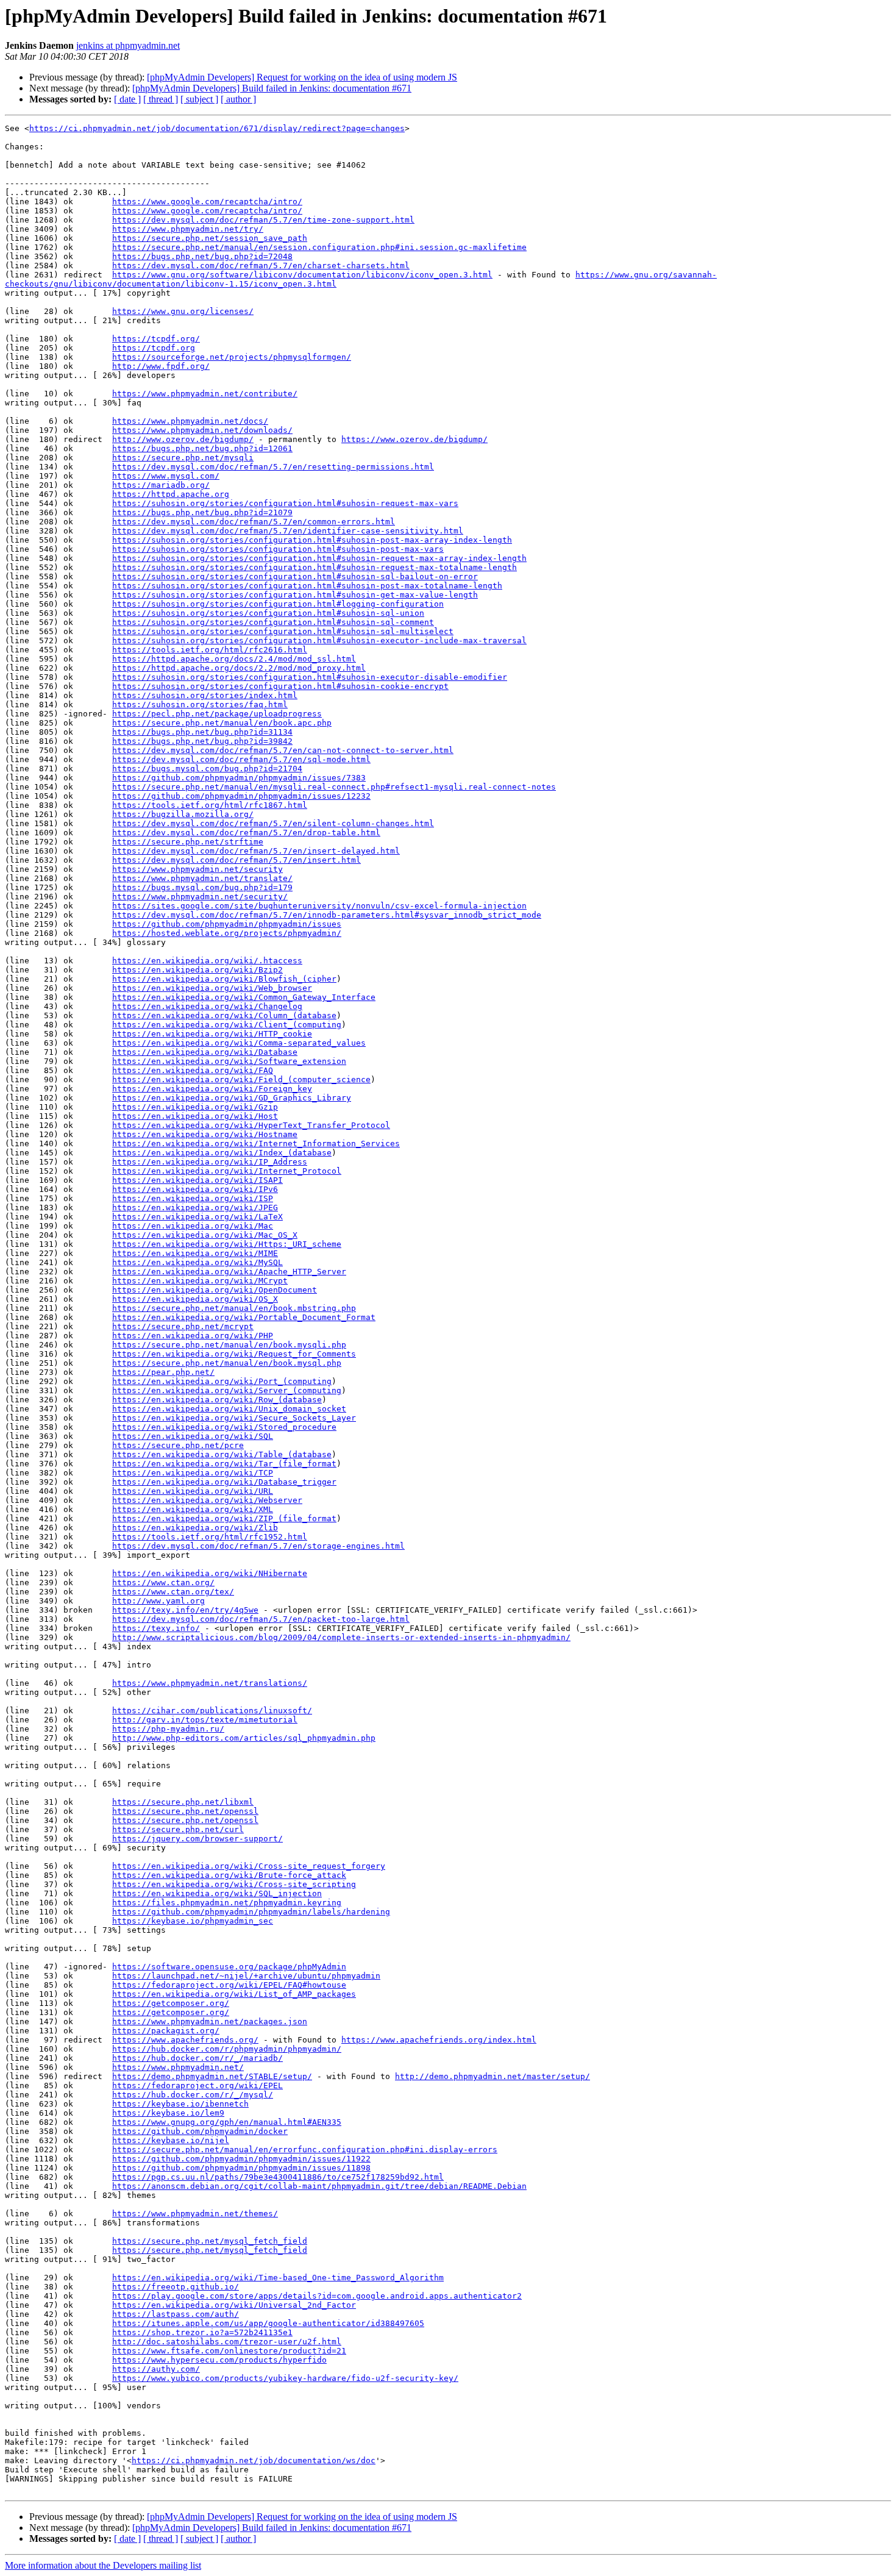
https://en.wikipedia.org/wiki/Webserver (207, 1500)
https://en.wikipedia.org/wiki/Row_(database (217, 1400)
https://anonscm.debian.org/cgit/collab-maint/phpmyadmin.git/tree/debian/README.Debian (319, 2186)
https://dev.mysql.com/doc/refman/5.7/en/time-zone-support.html (263, 220)
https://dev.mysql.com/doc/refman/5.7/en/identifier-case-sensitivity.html (288, 531)
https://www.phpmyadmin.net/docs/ (190, 421)
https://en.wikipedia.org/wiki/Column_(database (224, 1015)
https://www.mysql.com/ (166, 476)
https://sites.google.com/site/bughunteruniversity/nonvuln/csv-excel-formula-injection (319, 906)
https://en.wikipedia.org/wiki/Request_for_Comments (234, 1354)
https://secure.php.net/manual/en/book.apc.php (222, 723)
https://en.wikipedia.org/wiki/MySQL (197, 1262)
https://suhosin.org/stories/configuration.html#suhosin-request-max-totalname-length (315, 567)
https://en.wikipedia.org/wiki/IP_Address (210, 1162)
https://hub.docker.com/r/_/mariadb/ (197, 2058)
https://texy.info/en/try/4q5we (185, 1610)
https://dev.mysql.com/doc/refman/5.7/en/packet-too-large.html (261, 1619)
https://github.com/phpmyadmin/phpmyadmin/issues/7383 (239, 778)
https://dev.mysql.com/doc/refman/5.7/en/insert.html (236, 860)
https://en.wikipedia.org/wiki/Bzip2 (197, 970)
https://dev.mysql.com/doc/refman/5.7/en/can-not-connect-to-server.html (283, 750)
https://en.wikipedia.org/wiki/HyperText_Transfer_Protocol (251, 1125)
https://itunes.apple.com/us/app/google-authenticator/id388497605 (268, 2323)
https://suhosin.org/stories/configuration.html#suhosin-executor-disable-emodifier (310, 677)
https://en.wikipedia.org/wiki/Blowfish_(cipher (224, 979)
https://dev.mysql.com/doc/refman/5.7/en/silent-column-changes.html (273, 823)
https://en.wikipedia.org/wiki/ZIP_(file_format (224, 1518)
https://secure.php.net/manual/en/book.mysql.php (227, 1363)
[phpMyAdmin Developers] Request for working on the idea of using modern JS (302, 77)
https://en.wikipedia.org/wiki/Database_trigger (224, 1482)
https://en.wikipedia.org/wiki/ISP (193, 1198)
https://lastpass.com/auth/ (176, 2314)
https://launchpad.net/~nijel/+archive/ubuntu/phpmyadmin (246, 1976)
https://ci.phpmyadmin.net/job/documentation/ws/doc (254, 2460)
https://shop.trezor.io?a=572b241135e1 (202, 2332)
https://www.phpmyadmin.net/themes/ (195, 2214)
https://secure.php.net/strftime (188, 842)
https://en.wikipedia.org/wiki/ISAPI (197, 1180)
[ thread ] (161, 99)
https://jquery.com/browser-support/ (197, 1839)
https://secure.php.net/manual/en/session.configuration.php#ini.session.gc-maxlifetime (319, 247)
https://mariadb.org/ (161, 485)
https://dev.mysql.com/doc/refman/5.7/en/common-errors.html (254, 522)
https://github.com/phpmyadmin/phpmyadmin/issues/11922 (241, 2159)
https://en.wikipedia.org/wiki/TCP (193, 1473)
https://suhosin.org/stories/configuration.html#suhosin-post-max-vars (278, 549)
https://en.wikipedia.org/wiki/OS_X (195, 1299)
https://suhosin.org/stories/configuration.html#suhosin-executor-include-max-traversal (319, 640)
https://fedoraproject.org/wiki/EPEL (197, 2085)
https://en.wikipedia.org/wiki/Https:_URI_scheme (227, 1244)
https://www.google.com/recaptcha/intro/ (207, 202)
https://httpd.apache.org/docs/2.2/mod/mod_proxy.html (239, 668)
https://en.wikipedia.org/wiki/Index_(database (222, 1153)
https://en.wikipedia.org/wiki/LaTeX (197, 1217)
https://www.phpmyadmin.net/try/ (188, 229)
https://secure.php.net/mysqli (183, 458)
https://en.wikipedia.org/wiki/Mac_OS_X (205, 1235)
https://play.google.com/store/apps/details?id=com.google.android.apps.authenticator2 (317, 2296)
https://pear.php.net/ (163, 1372)
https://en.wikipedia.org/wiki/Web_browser (212, 988)
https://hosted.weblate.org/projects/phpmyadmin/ (227, 933)
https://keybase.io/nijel (171, 2140)
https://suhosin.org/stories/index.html (205, 695)
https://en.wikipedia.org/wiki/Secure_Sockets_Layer (234, 1418)
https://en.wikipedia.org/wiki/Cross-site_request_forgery (249, 1866)
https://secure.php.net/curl (178, 1829)
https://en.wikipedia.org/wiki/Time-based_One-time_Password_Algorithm (278, 2278)
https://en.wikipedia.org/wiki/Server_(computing (227, 1390)
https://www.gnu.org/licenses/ (183, 311)
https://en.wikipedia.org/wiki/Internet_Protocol (227, 1171)
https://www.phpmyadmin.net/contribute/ (205, 394)
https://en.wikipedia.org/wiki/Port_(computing (222, 1381)
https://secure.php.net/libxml (183, 1802)
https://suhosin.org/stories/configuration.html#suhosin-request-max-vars (285, 503)
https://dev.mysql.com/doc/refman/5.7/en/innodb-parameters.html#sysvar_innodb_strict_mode (327, 915)
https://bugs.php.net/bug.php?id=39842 (202, 741)
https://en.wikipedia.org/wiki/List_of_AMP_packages (234, 1994)
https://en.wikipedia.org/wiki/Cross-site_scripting (234, 1884)
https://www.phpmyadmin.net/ (178, 2067)
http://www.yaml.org (158, 1601)
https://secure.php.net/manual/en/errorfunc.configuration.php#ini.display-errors (305, 2150)
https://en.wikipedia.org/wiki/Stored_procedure (224, 1427)
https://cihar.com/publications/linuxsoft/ (212, 1711)
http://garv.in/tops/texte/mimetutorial (205, 1720)
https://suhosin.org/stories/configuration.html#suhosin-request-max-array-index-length (319, 558)
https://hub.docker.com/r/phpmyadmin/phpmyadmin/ (227, 2049)
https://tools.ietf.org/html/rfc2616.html (210, 650)
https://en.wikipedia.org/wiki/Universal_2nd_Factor (234, 2305)
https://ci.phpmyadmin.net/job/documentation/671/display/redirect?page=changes (217, 128)
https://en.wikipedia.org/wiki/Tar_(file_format (224, 1464)
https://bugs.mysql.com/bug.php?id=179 (202, 887)
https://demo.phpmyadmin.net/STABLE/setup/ (212, 2076)
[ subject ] (199, 99)
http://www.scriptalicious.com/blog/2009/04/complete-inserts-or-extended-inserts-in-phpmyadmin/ (341, 1637)
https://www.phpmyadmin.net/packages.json (210, 2021)
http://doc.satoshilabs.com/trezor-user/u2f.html (227, 2342)
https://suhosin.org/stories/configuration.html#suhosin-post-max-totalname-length (307, 586)
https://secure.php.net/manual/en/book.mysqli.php (229, 1345)
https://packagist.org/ (166, 2031)
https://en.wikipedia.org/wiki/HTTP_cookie (212, 1034)
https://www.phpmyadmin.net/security (197, 869)
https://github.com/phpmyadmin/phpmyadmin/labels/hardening (251, 1912)
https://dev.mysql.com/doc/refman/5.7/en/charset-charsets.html (261, 266)
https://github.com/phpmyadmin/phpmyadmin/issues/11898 (241, 2168)
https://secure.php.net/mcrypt (183, 1326)
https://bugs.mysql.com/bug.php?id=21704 (207, 769)
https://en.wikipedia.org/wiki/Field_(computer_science (241, 1079)
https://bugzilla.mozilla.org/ (183, 814)
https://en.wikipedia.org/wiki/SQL (193, 1436)
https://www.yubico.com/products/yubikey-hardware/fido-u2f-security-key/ (285, 2378)
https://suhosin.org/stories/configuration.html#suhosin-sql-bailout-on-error (295, 576)
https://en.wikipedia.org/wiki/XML (193, 1509)
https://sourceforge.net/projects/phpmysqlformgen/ (232, 357)
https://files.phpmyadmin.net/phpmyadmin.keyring (227, 1903)
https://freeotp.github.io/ (176, 2287)
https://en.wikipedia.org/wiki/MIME (195, 1253)
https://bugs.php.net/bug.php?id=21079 (202, 512)
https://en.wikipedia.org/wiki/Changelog (207, 1006)
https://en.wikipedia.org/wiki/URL (193, 1491)
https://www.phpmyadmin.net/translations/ (210, 1683)
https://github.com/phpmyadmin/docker (200, 2131)
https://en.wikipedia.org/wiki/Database (205, 1052)
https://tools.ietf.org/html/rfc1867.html (210, 805)
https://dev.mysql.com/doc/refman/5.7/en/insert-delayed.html (256, 851)
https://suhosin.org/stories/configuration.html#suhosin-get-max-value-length (295, 595)
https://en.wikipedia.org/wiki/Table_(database (222, 1454)
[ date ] (127, 99)
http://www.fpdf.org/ (161, 366)
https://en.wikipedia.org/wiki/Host (195, 1116)
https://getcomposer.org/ (171, 2003)
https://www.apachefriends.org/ (185, 2040)
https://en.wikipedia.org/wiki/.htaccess (207, 961)
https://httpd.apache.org (171, 494)
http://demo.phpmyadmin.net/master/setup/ (492, 2076)
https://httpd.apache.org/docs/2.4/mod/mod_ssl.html (234, 659)
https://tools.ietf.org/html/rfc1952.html (210, 1537)
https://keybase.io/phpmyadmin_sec (193, 1921)
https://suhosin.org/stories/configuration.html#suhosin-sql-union (268, 613)
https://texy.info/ (156, 1628)
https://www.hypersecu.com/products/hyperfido (219, 2360)
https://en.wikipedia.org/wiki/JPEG (195, 1208)
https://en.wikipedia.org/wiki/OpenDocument (215, 1290)
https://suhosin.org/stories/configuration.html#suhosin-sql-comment (273, 622)
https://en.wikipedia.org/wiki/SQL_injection (217, 1893)
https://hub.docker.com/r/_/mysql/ (193, 2095)
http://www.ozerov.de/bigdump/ (183, 439)
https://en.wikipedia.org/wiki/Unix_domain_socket (229, 1409)
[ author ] (238, 99)
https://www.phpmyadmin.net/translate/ (202, 878)
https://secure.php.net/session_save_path (210, 238)
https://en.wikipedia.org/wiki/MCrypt (200, 1281)
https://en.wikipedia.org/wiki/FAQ (193, 1070)
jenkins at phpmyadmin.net (128, 45)
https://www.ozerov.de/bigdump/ (414, 439)
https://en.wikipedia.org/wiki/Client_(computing (227, 1025)
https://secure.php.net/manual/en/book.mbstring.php (234, 1308)
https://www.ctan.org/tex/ (173, 1592)
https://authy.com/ (156, 2369)
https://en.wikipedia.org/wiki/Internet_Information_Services (256, 1144)
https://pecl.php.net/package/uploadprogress (217, 714)
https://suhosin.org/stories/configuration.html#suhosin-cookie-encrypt (280, 686)
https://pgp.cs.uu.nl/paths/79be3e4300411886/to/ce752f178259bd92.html (278, 2177)
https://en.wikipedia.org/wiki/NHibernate (210, 1573)
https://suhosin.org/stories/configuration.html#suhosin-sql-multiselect (283, 631)
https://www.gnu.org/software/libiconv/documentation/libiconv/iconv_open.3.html (302, 275)
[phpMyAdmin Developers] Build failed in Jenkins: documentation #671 (272, 88)
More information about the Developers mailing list (103, 2565)
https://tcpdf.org (154, 348)
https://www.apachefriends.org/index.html (439, 2040)
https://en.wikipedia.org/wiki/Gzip (195, 1107)
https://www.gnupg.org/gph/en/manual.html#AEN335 (227, 2122)
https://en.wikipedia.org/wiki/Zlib (195, 1528)
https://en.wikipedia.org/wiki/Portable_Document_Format (244, 1317)
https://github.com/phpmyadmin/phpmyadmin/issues (227, 924)
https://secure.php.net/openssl (185, 1811)
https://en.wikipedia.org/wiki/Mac (193, 1226)
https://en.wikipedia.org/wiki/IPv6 (195, 1189)
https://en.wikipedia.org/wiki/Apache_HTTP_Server (229, 1272)
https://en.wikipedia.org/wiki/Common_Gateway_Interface (244, 997)
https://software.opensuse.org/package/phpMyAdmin (229, 1967)
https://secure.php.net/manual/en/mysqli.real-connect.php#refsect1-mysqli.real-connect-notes (334, 787)
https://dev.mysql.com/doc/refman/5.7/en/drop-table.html (246, 833)
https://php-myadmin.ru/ (168, 1729)
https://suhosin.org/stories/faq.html (200, 705)
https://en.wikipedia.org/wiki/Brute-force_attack (229, 1875)
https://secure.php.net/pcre (178, 1445)
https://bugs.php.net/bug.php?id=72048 (202, 256)
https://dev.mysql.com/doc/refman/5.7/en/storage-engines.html (258, 1546)
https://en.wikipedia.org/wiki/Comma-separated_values (239, 1043)
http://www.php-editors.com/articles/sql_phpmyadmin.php (244, 1738)
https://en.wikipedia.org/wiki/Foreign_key (212, 1089)
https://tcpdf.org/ (156, 339)
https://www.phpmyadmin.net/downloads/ (202, 430)
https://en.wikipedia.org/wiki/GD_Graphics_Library (232, 1098)
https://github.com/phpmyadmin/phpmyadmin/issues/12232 (241, 796)
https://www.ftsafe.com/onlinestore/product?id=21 (229, 2351)
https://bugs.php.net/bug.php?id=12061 (202, 448)
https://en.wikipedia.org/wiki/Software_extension (229, 1061)
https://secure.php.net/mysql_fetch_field (210, 2241)
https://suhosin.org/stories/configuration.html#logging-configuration (278, 604)
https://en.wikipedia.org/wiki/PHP (193, 1336)
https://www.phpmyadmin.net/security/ (200, 897)
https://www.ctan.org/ (163, 1582)
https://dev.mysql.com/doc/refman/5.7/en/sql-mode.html (241, 759)
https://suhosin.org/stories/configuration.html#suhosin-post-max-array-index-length (312, 540)
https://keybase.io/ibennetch (180, 2104)
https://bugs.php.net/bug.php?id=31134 (202, 732)
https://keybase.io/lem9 (168, 2113)
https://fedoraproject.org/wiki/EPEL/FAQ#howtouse (229, 1985)
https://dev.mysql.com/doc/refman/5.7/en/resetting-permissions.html (273, 467)
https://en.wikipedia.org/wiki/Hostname (205, 1134)
